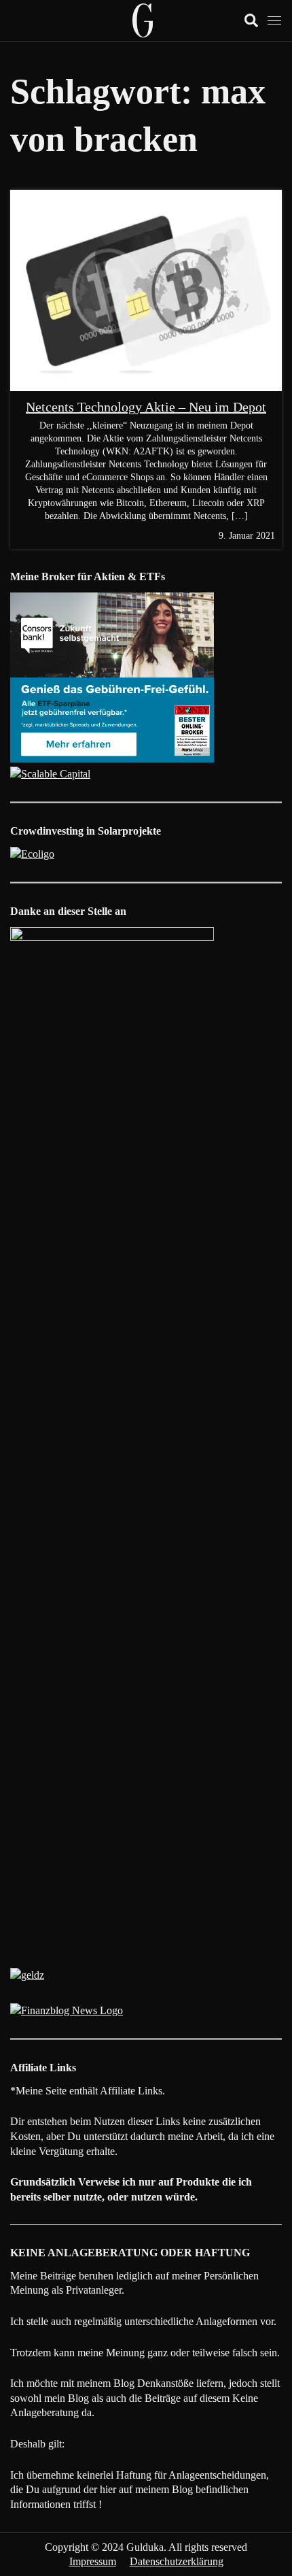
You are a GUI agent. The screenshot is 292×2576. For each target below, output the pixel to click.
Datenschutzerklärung (177, 2561)
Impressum (93, 2561)
